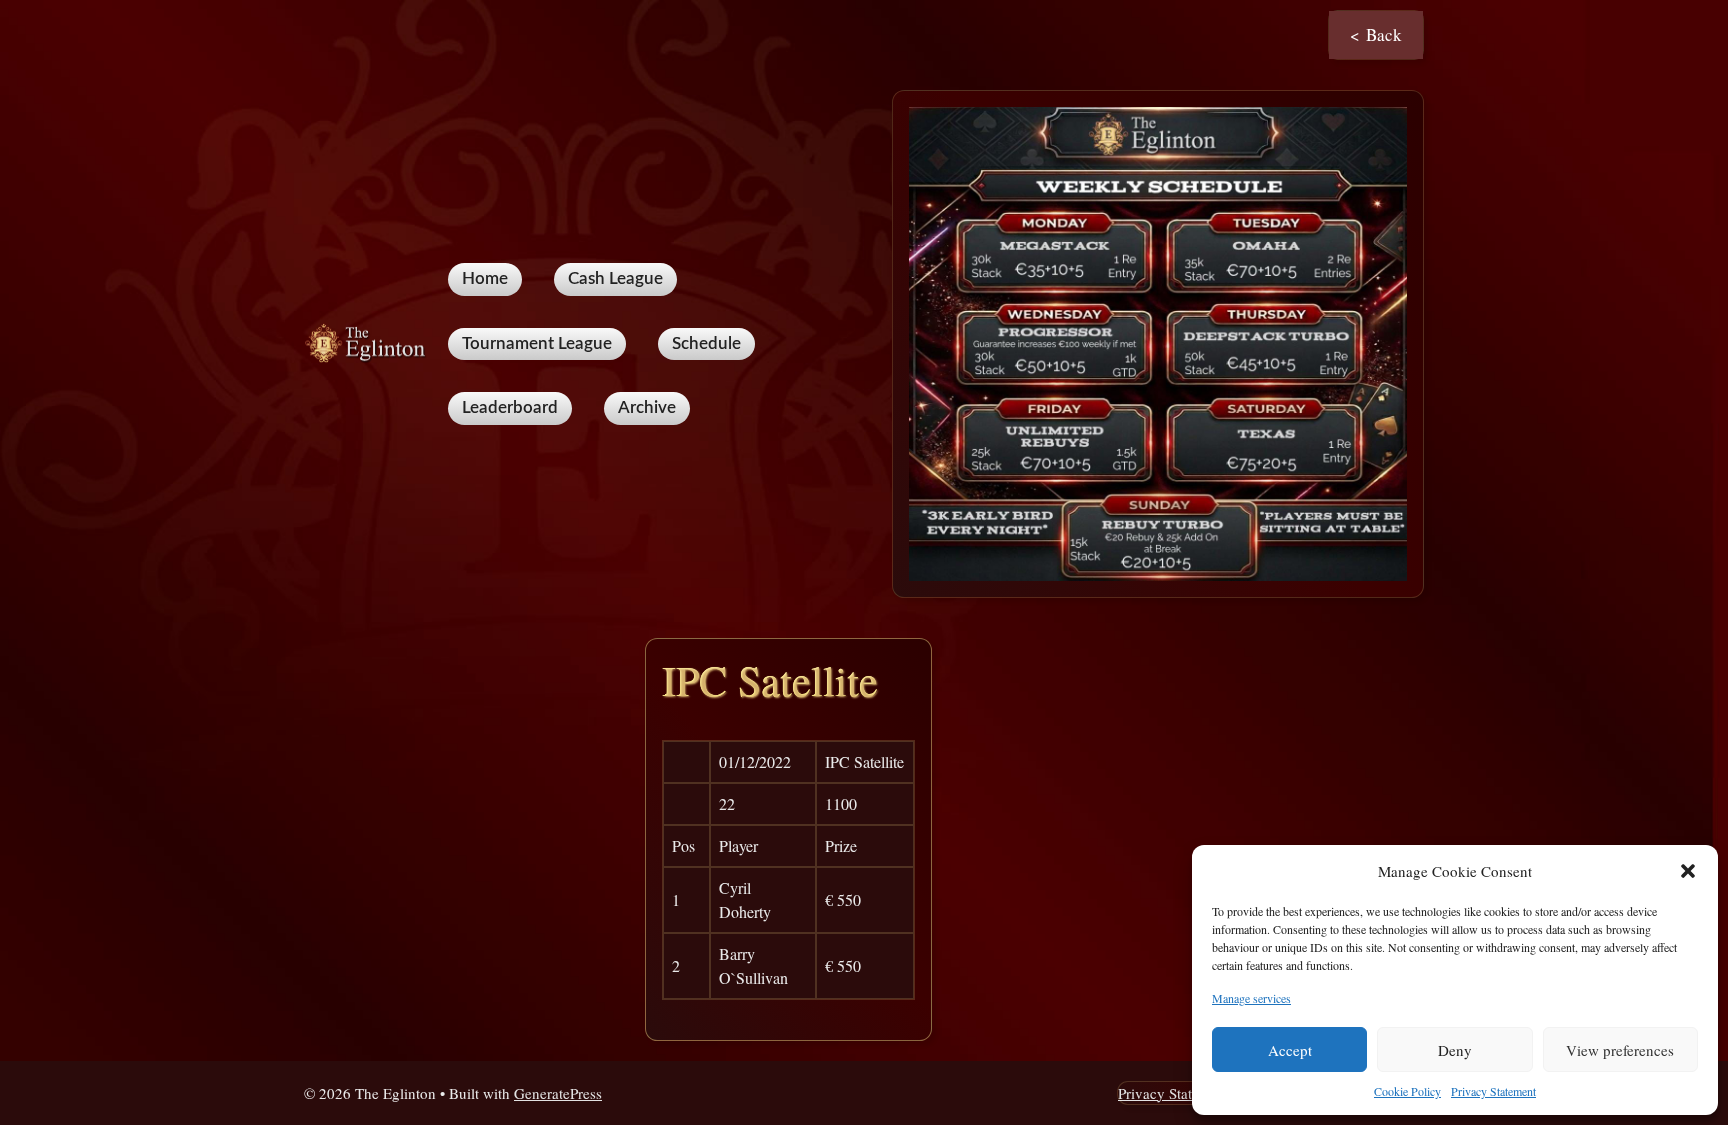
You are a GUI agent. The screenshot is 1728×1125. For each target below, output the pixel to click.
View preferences (1620, 1050)
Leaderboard (510, 407)
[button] (1688, 871)
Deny (1455, 1050)
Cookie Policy (1407, 1091)
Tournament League (537, 343)
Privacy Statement (1493, 1091)
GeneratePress (558, 1093)
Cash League (615, 278)
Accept (1290, 1050)
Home (485, 278)
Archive (647, 407)
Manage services (1251, 998)
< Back (1376, 34)
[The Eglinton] (368, 341)
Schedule (706, 343)
